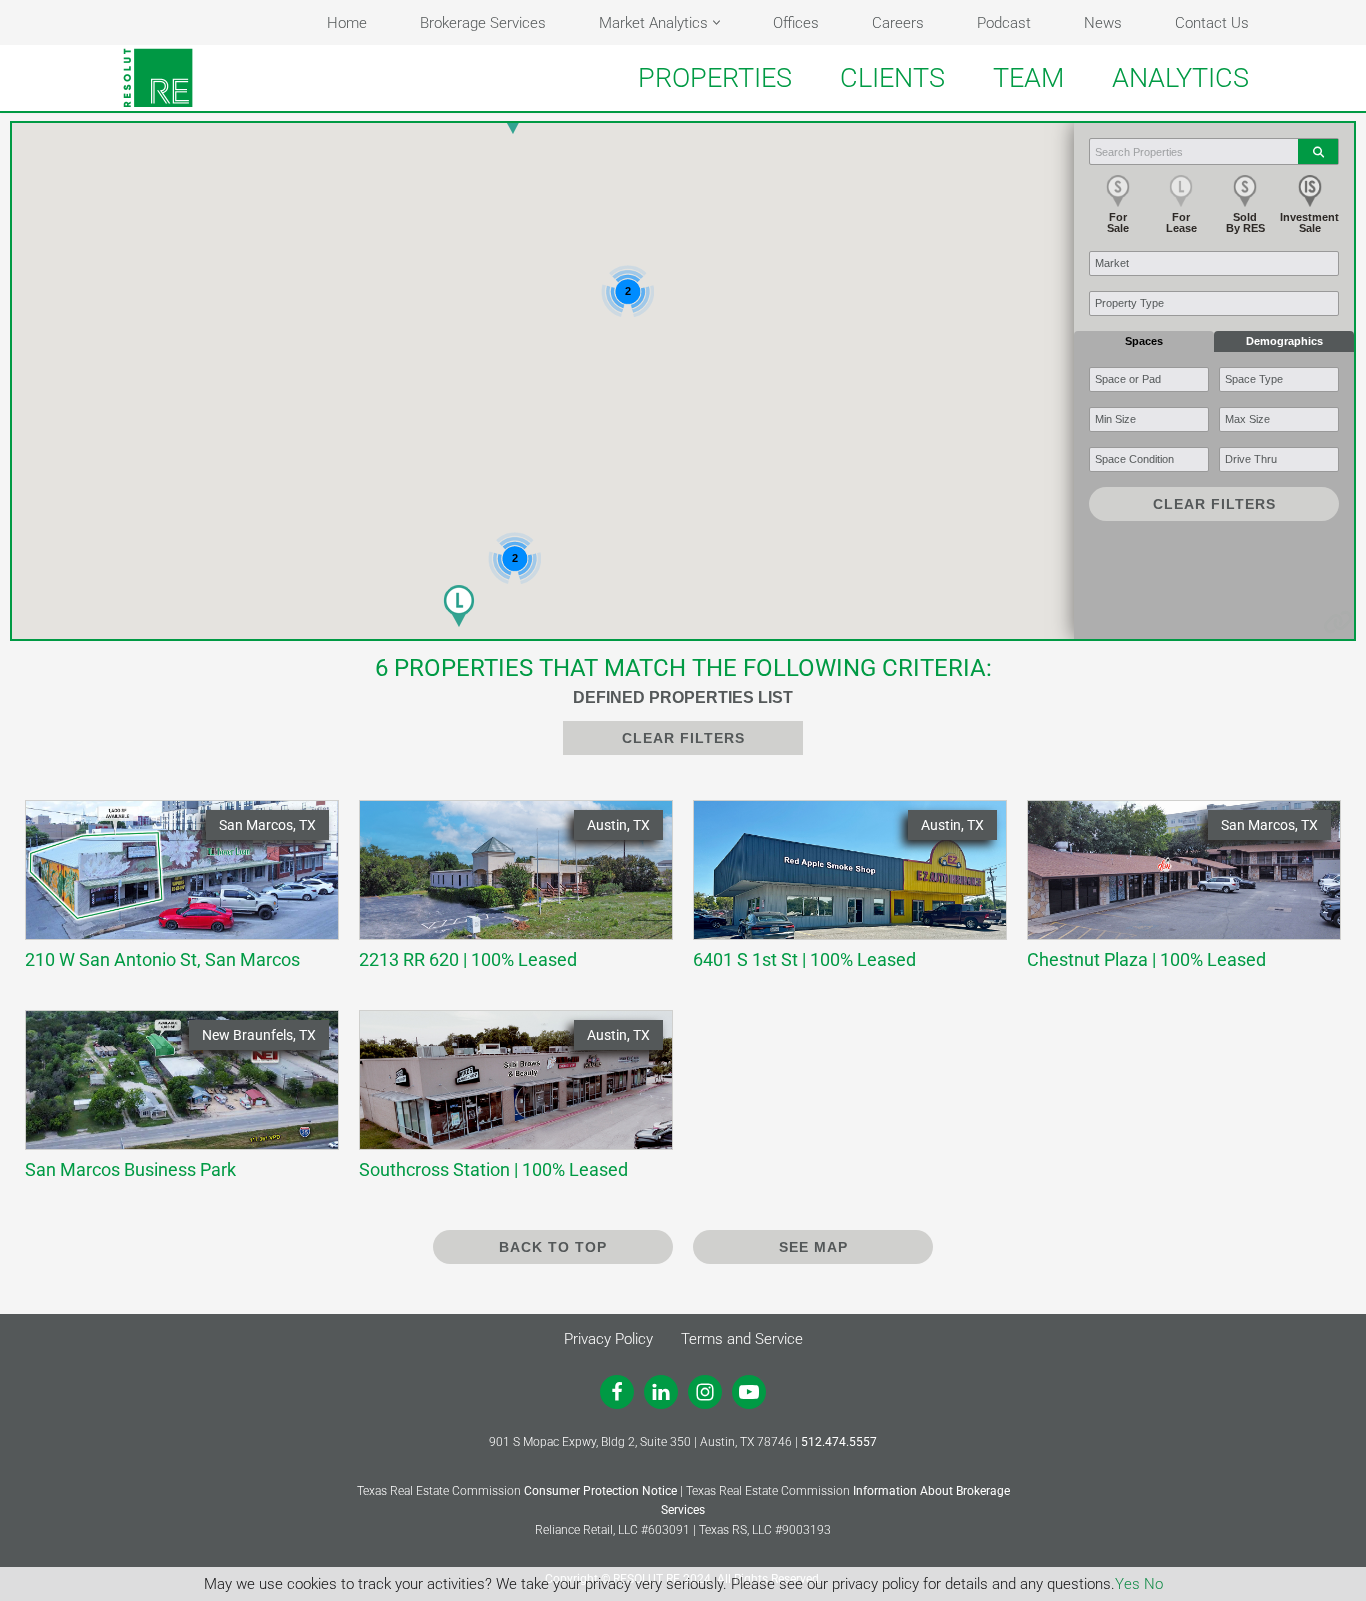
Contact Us (1212, 23)
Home (347, 23)
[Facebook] (617, 1392)
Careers (898, 23)
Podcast (1004, 23)
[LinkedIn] (661, 1392)
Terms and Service (742, 1339)
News (1103, 23)
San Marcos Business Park (172, 1103)
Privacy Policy (608, 1339)
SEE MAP (813, 1247)
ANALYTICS (1180, 78)
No (1153, 1584)
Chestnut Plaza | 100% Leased (1174, 893)
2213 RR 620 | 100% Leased (506, 893)
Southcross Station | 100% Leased (506, 1103)
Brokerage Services (483, 23)
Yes (1127, 1584)
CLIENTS (892, 78)
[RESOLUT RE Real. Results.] (158, 78)
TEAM (1028, 78)
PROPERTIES (715, 78)
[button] (716, 22)
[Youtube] (749, 1392)
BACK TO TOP (553, 1247)
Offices (796, 23)
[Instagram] (705, 1392)
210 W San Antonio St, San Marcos (172, 893)
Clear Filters (1214, 504)
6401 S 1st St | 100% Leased (840, 893)
